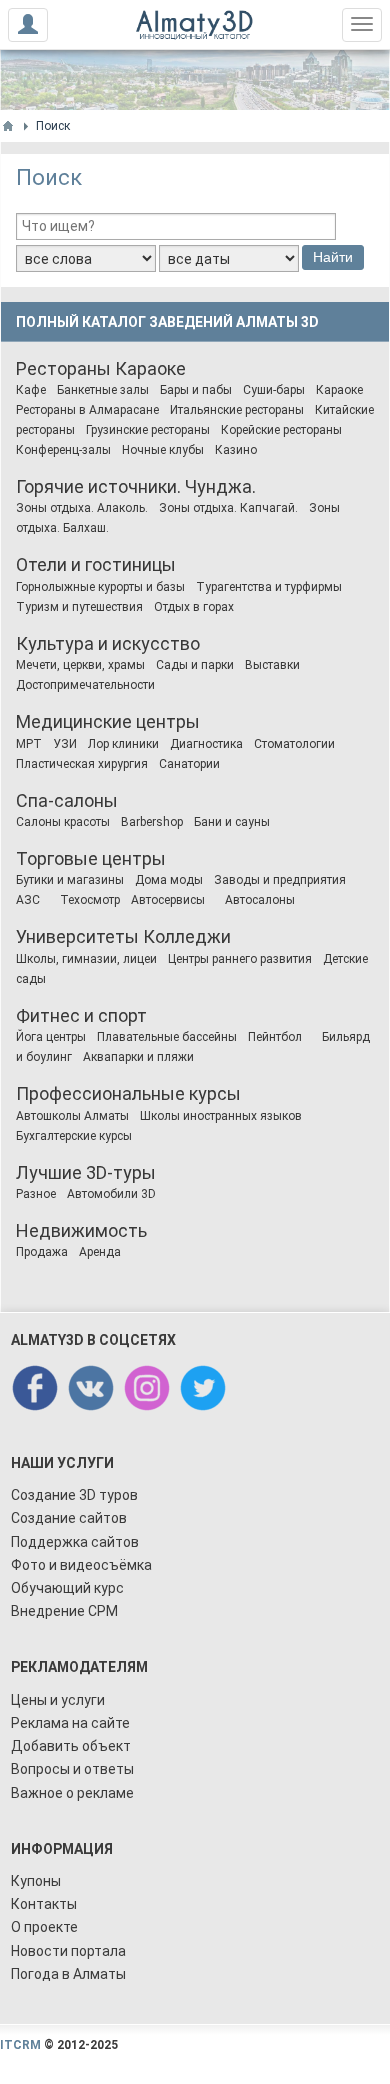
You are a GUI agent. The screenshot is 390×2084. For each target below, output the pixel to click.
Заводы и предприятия (280, 880)
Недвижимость (81, 1230)
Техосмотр (90, 900)
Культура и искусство (108, 643)
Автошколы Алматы (72, 1116)
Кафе (31, 390)
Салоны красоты (63, 822)
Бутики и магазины (70, 880)
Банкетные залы (103, 390)
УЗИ (65, 744)
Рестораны (63, 368)
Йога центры (51, 1037)
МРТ (29, 744)
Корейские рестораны (281, 430)
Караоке (150, 368)
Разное (36, 1194)
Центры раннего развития (240, 959)
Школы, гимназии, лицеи (86, 959)
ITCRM (20, 2045)
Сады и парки (195, 665)
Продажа (42, 1252)
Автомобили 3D (111, 1194)
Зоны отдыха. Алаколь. (82, 508)
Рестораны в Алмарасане (87, 410)
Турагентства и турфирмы (269, 587)
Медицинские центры (108, 721)
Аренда (100, 1252)
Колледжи (187, 936)
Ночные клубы (163, 450)
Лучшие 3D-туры (86, 1172)
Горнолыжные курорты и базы (100, 587)
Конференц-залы (63, 450)
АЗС (28, 900)
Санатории (189, 764)
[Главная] (8, 126)
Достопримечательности (85, 685)
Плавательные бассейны (167, 1037)
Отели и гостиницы (96, 564)
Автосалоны (260, 900)
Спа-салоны (67, 800)
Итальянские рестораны (237, 410)
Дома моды (169, 880)
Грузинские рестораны (148, 430)
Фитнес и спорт (81, 1015)
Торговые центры (91, 858)
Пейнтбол (275, 1037)
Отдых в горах (194, 607)
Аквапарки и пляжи (138, 1057)
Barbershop (152, 822)
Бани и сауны (232, 822)
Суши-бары (274, 390)
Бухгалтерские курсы (74, 1136)
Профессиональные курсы (128, 1093)
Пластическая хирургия (82, 764)
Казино (236, 450)
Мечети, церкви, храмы (80, 665)
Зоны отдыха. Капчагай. (228, 508)
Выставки (272, 665)
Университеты (77, 936)
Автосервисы (168, 900)
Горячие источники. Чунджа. (136, 486)
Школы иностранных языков (221, 1116)
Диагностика (206, 744)
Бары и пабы (196, 390)
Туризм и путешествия (79, 607)
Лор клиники (123, 744)
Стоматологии (294, 744)
